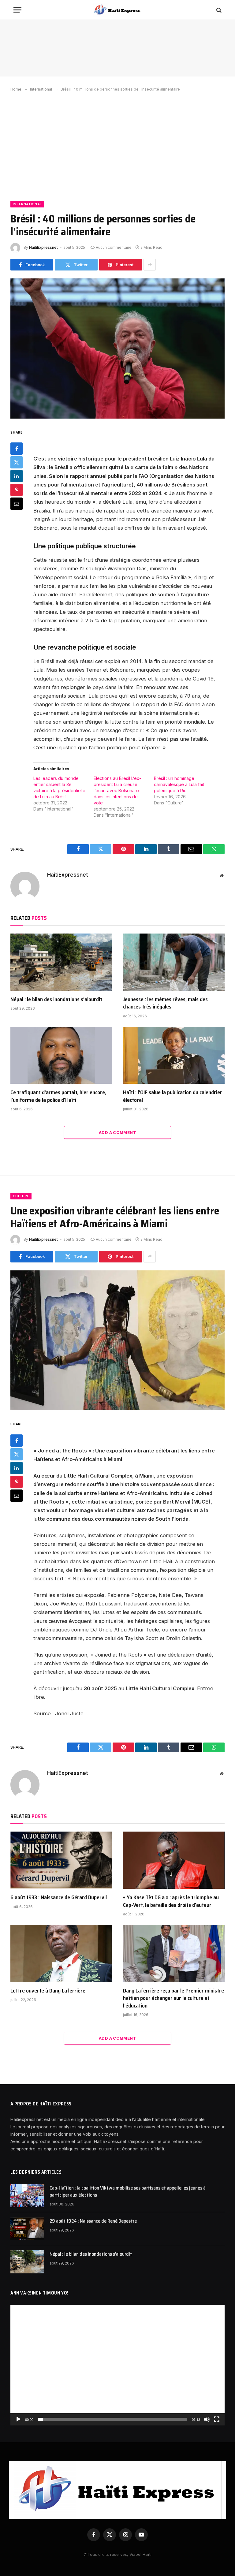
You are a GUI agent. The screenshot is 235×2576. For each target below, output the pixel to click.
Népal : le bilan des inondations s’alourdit (56, 999)
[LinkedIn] (17, 476)
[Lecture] (18, 2419)
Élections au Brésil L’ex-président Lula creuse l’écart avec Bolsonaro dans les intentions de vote (117, 790)
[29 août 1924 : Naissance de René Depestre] (27, 2229)
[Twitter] (17, 462)
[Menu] (17, 10)
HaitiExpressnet (43, 247)
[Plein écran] (217, 2419)
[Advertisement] (117, 145)
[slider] (113, 2419)
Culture (21, 1196)
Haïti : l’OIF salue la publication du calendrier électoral (173, 1096)
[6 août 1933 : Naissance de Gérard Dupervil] (61, 1860)
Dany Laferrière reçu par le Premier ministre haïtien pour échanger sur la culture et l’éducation (173, 1998)
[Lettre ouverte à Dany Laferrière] (61, 1953)
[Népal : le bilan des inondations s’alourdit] (61, 962)
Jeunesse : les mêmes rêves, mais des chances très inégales (165, 1003)
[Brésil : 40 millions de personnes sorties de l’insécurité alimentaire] (117, 348)
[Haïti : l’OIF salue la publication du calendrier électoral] (174, 1055)
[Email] (17, 504)
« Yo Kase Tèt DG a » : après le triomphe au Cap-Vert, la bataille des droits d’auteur (171, 1901)
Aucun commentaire (114, 247)
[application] (117, 2365)
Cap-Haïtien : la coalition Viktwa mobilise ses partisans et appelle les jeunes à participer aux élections (128, 2192)
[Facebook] (17, 449)
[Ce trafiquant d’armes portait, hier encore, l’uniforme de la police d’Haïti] (61, 1055)
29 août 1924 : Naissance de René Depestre (93, 2221)
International (27, 204)
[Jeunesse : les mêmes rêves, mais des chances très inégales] (174, 962)
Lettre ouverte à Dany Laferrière (48, 1991)
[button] (117, 2365)
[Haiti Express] (117, 10)
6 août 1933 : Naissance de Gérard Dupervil (59, 1897)
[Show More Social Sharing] (150, 265)
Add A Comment (117, 1132)
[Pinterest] (17, 490)
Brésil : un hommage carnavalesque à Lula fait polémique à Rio (179, 784)
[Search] (218, 10)
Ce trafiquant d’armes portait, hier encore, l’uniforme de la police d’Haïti (58, 1096)
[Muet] (207, 2419)
